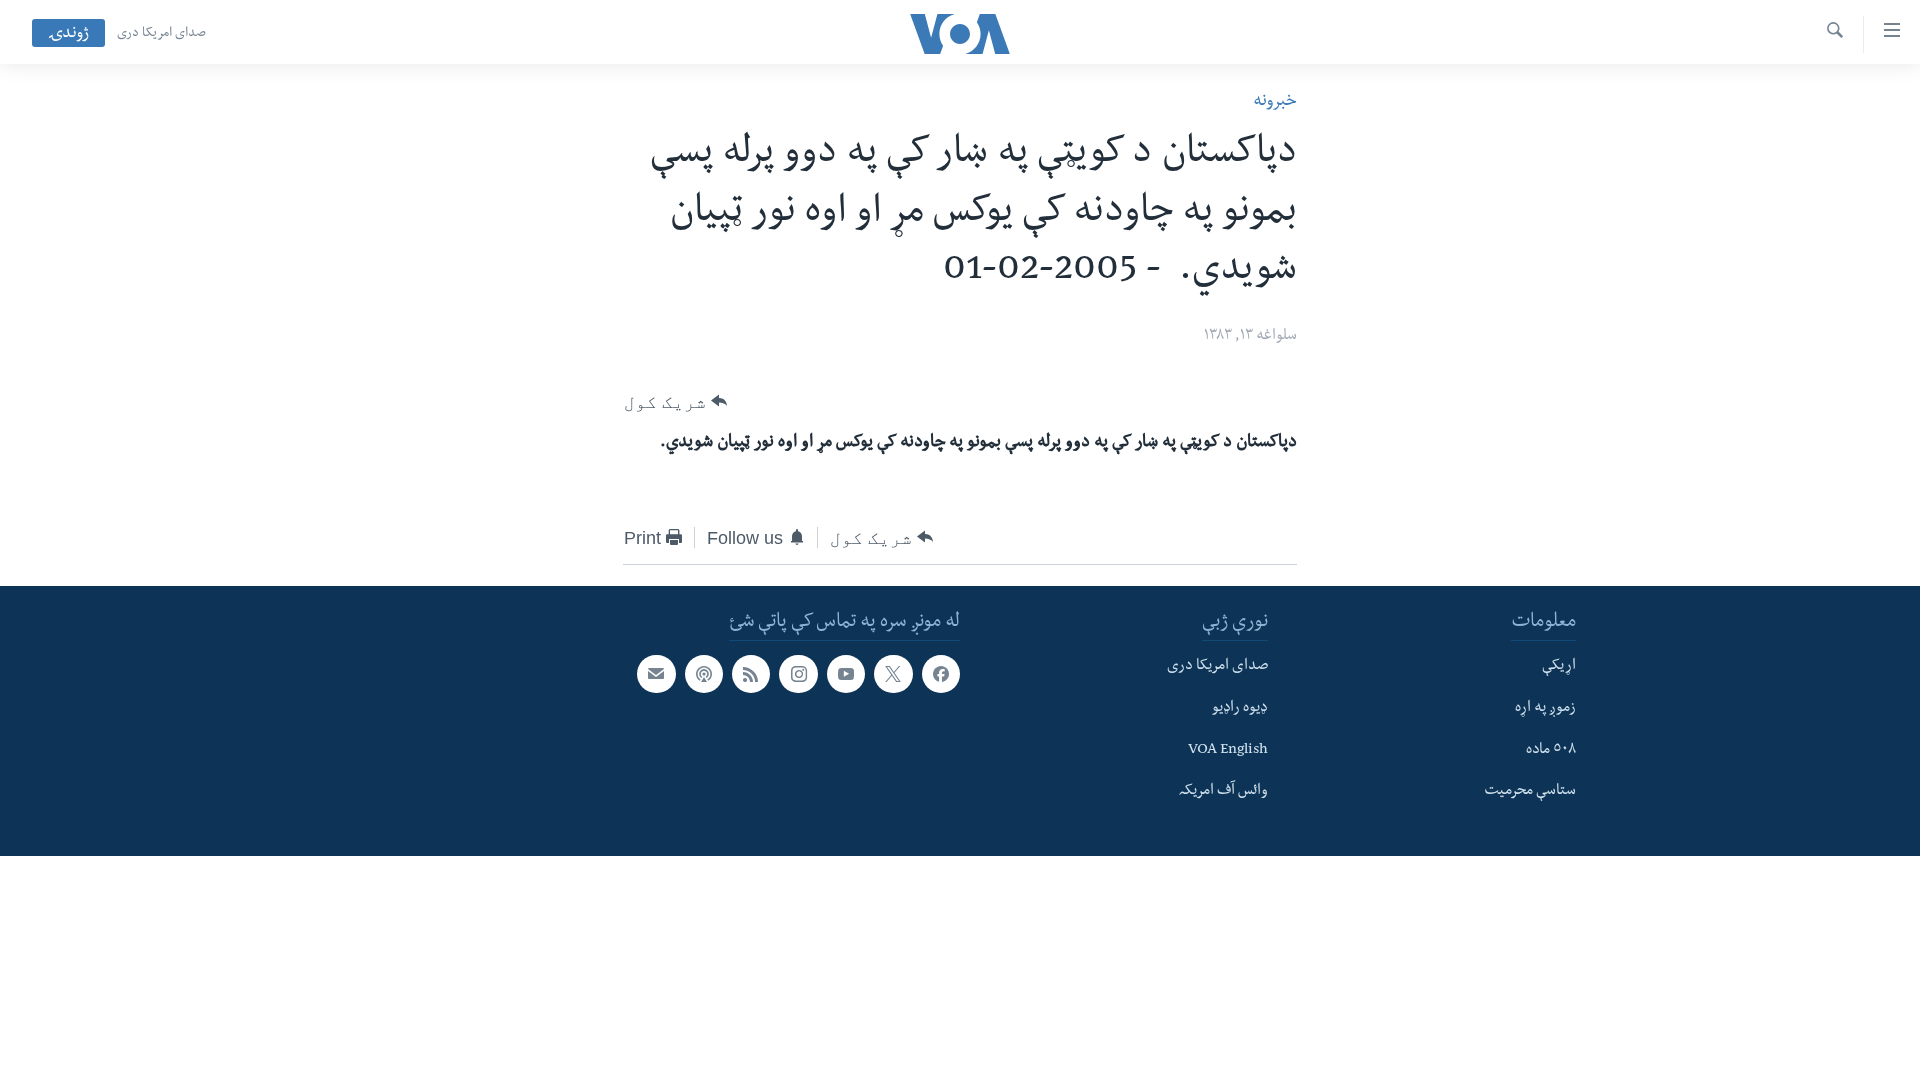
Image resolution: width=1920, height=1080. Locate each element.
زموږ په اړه (1545, 709)
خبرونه (1275, 102)
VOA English (1228, 750)
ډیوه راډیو (1240, 709)
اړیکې (1559, 667)
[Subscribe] (656, 674)
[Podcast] (704, 674)
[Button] (675, 402)
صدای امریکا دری (161, 34)
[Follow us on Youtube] (846, 674)
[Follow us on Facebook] (941, 674)
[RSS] (751, 674)
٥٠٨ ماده (1551, 750)
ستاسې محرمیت (1530, 792)
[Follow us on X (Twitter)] (893, 674)
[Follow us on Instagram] (798, 674)
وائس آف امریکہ (1223, 792)
